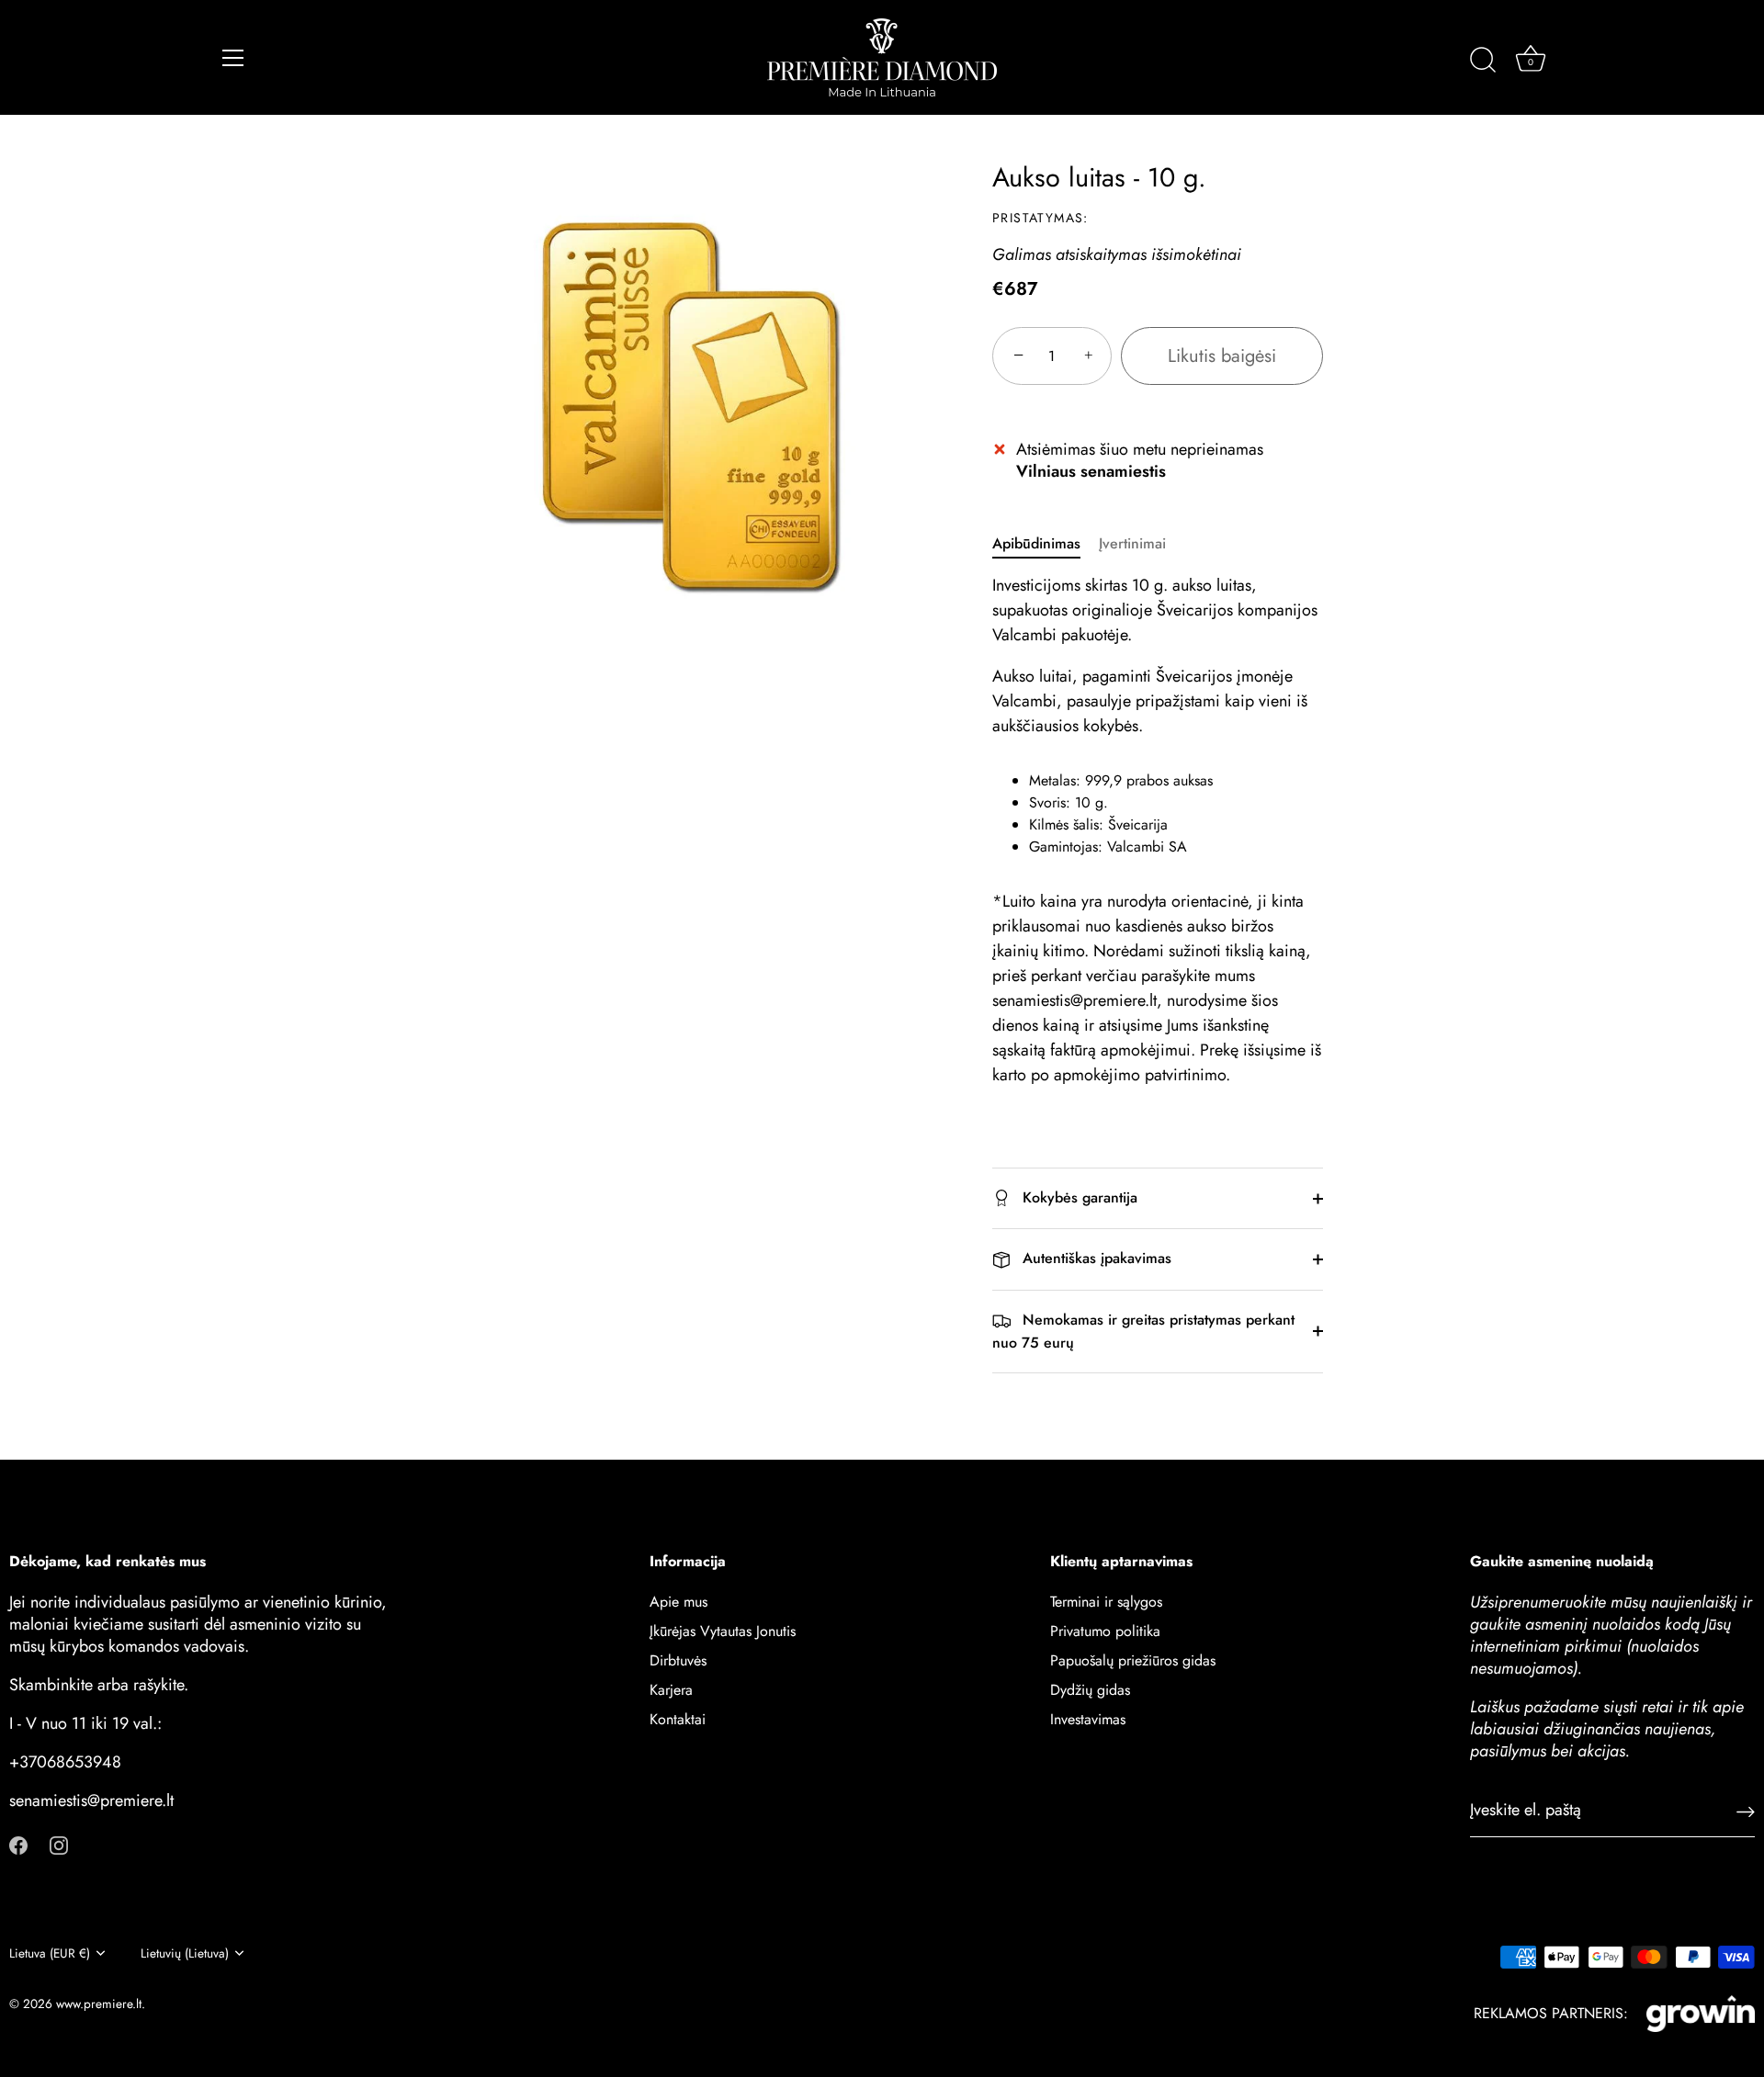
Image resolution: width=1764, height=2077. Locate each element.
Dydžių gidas (1090, 1689)
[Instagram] (59, 1843)
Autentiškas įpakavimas (1095, 1258)
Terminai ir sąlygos (1106, 1601)
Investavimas (1088, 1718)
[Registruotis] (1746, 1810)
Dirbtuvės (678, 1659)
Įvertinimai (1132, 543)
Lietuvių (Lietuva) (185, 1953)
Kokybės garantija (1078, 1197)
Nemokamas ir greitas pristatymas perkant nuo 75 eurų (1143, 1331)
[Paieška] (1483, 61)
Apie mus (678, 1601)
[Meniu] (233, 58)
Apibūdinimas (1036, 543)
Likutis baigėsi (1222, 356)
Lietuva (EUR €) (50, 1953)
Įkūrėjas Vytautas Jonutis (723, 1630)
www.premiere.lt (99, 2004)
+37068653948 (65, 1761)
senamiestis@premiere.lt (91, 1800)
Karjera (671, 1689)
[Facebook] (18, 1843)
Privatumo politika (1105, 1630)
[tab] (1046, 544)
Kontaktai (678, 1718)
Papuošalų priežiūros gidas (1133, 1659)
